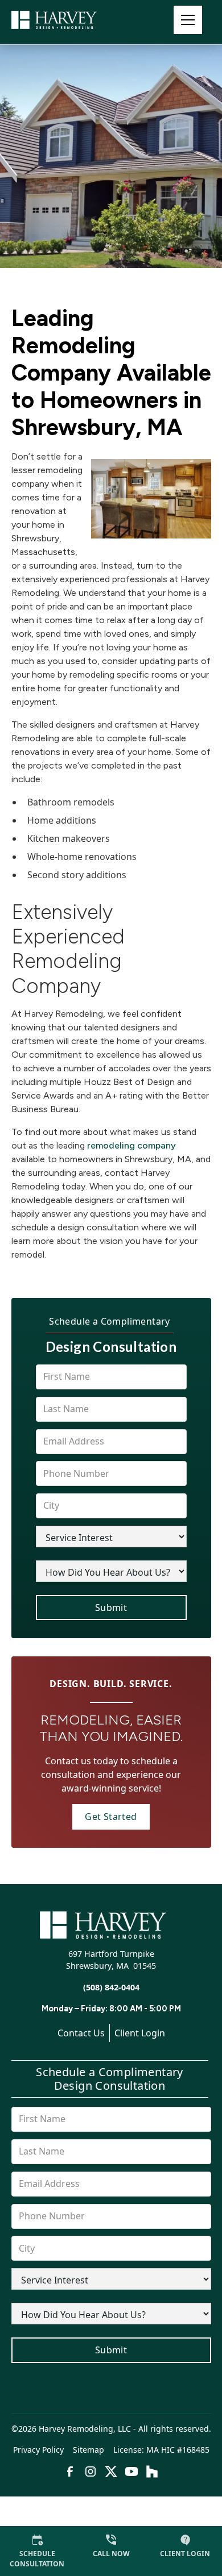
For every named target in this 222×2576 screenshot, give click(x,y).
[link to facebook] (70, 2471)
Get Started (111, 1817)
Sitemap (89, 2450)
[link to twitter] (111, 2471)
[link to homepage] (68, 20)
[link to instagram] (91, 2471)
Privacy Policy (38, 2450)
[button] (188, 20)
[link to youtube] (131, 2471)
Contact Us (81, 2033)
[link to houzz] (152, 2471)
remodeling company (131, 1145)
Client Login (140, 2033)
